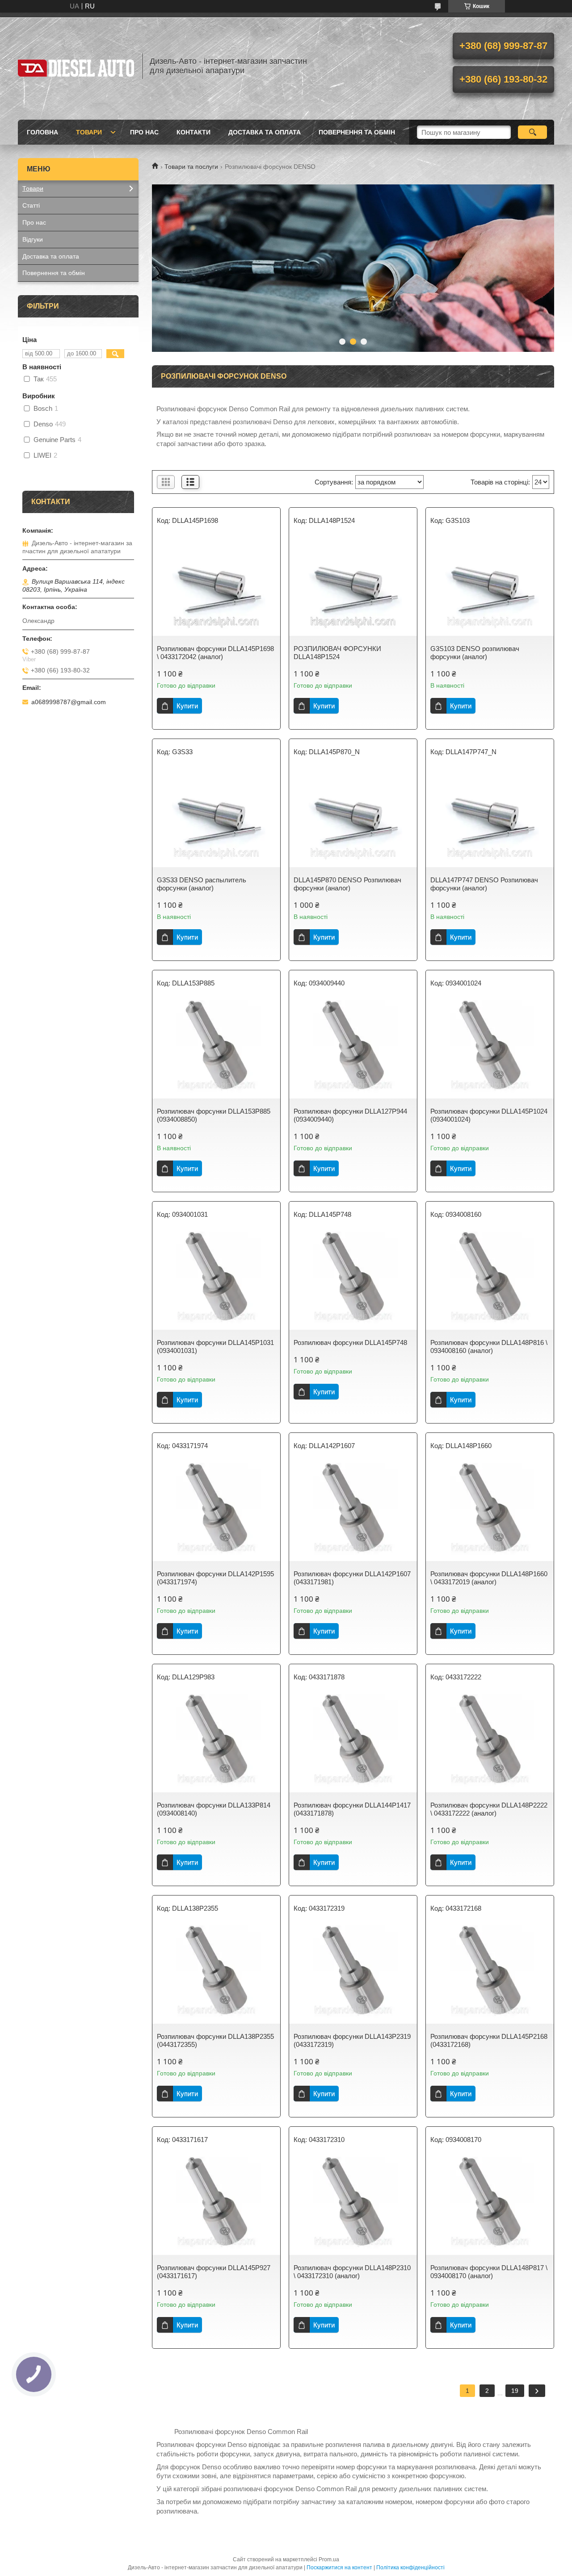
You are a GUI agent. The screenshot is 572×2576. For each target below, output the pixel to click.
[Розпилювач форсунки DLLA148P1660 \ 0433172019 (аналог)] (490, 1512)
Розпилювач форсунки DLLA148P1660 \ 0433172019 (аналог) (489, 1578)
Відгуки (33, 239)
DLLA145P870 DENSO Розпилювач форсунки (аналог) (347, 884)
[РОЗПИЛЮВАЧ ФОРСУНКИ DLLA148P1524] (353, 587)
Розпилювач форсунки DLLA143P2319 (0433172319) (352, 2040)
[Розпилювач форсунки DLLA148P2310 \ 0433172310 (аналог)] (353, 2206)
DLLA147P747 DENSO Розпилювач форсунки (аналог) (484, 884)
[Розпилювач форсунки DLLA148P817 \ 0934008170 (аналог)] (490, 2206)
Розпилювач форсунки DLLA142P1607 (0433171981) (352, 1578)
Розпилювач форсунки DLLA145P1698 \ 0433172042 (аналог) (215, 653)
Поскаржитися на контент (339, 2568)
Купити (187, 706)
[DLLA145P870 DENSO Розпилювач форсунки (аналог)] (353, 818)
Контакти (193, 132)
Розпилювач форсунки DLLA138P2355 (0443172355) (215, 2040)
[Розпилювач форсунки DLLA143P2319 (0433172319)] (353, 1975)
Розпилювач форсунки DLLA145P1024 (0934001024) (489, 1115)
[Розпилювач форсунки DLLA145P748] (353, 1281)
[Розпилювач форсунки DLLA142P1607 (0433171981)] (353, 1512)
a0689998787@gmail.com (69, 702)
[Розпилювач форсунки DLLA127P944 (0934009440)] (353, 1049)
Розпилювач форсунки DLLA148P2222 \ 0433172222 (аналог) (489, 1809)
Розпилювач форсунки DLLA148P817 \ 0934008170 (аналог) (489, 2272)
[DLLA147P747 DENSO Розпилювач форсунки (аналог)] (490, 818)
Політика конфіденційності (410, 2568)
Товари (89, 132)
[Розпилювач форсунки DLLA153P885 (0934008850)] (216, 1049)
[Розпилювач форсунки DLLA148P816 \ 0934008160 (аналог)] (490, 1281)
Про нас (144, 132)
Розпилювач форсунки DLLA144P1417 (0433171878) (352, 1809)
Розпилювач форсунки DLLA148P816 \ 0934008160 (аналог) (489, 1346)
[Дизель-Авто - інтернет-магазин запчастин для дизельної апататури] (76, 66)
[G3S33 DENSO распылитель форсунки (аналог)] (216, 818)
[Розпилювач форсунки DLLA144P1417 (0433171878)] (353, 1743)
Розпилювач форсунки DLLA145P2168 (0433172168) (489, 2040)
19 (515, 2391)
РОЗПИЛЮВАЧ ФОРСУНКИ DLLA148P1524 (337, 653)
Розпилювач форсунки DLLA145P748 (350, 1342)
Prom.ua (329, 2559)
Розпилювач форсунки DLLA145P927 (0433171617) (214, 2272)
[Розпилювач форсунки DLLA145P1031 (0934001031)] (216, 1281)
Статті (31, 205)
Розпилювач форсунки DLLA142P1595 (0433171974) (215, 1578)
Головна (42, 132)
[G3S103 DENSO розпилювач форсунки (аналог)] (490, 587)
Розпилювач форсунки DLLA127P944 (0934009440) (350, 1115)
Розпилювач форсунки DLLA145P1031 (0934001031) (215, 1346)
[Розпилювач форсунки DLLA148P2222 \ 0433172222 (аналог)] (490, 1743)
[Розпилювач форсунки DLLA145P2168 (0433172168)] (490, 1975)
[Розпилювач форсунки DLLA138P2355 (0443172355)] (216, 1975)
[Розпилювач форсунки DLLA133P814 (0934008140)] (216, 1743)
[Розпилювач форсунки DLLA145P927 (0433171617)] (216, 2206)
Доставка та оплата (265, 132)
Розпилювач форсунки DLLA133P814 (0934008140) (214, 1809)
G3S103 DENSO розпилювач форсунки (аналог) (475, 653)
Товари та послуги (191, 167)
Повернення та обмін (357, 132)
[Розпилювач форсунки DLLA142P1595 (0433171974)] (216, 1512)
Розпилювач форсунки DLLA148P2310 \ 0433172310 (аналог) (352, 2272)
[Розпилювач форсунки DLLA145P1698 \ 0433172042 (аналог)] (216, 587)
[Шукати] (532, 132)
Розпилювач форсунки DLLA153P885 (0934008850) (214, 1115)
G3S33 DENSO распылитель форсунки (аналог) (202, 884)
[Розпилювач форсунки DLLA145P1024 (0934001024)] (490, 1049)
